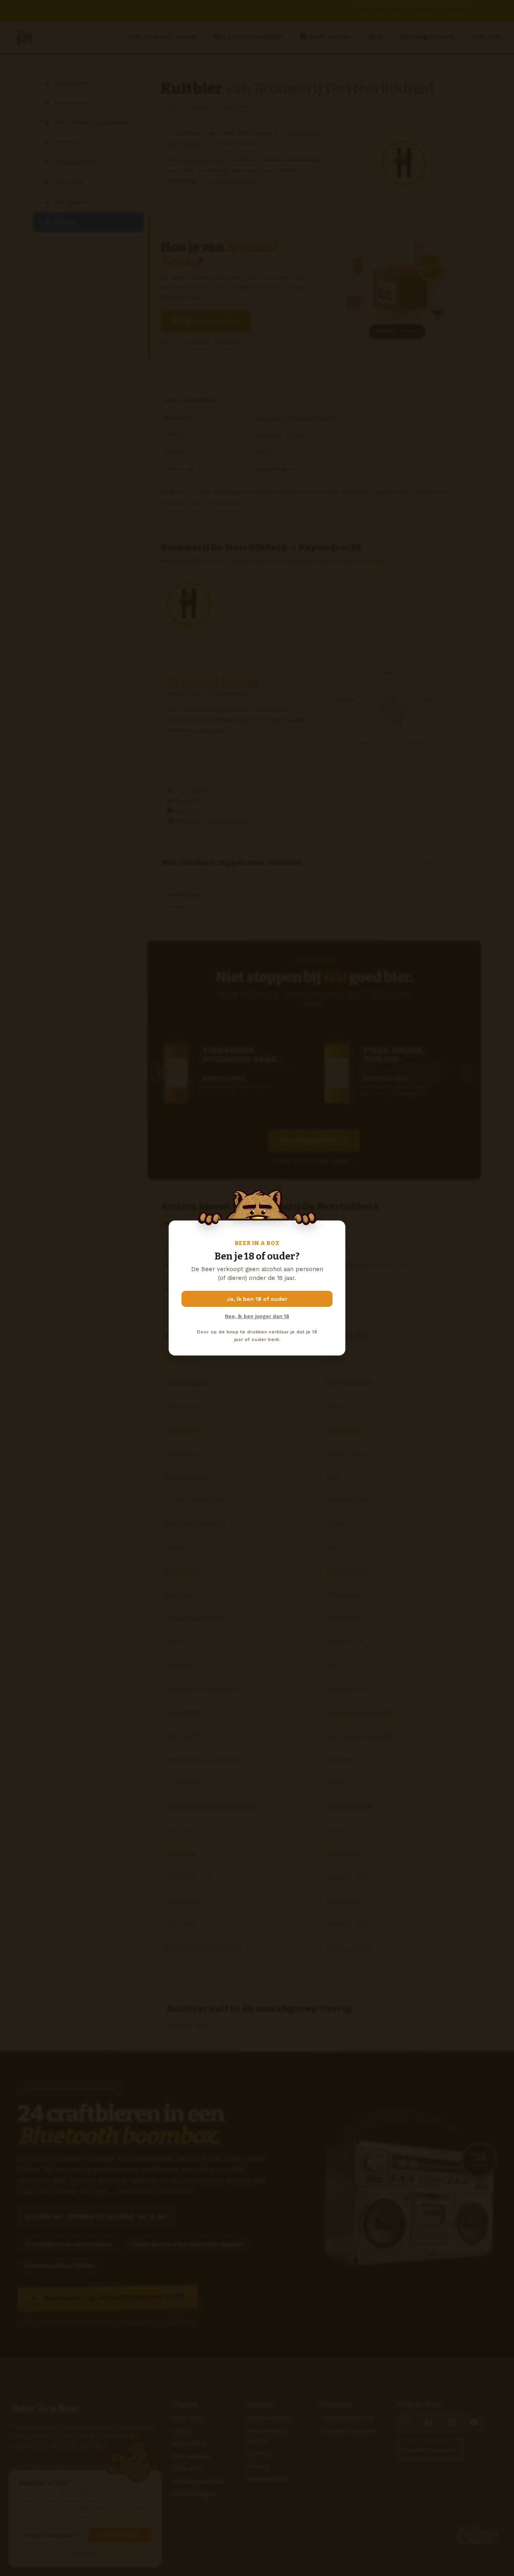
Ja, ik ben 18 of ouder (257, 1299)
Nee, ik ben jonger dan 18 (257, 1316)
